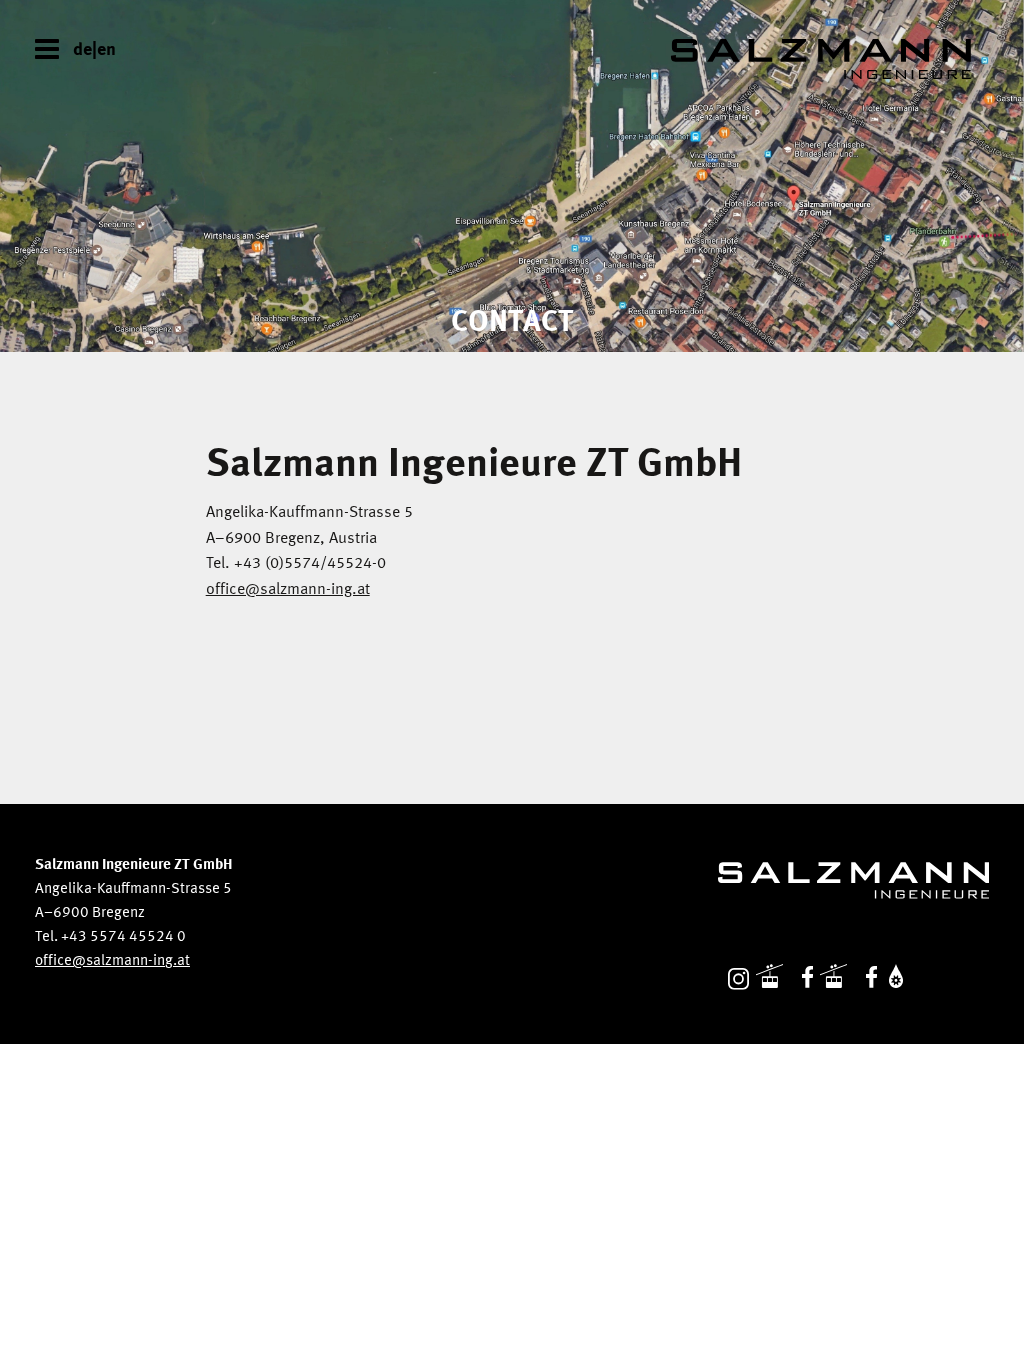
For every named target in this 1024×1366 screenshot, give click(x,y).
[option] (512, 176)
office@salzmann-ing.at (288, 590)
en (106, 50)
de (82, 50)
